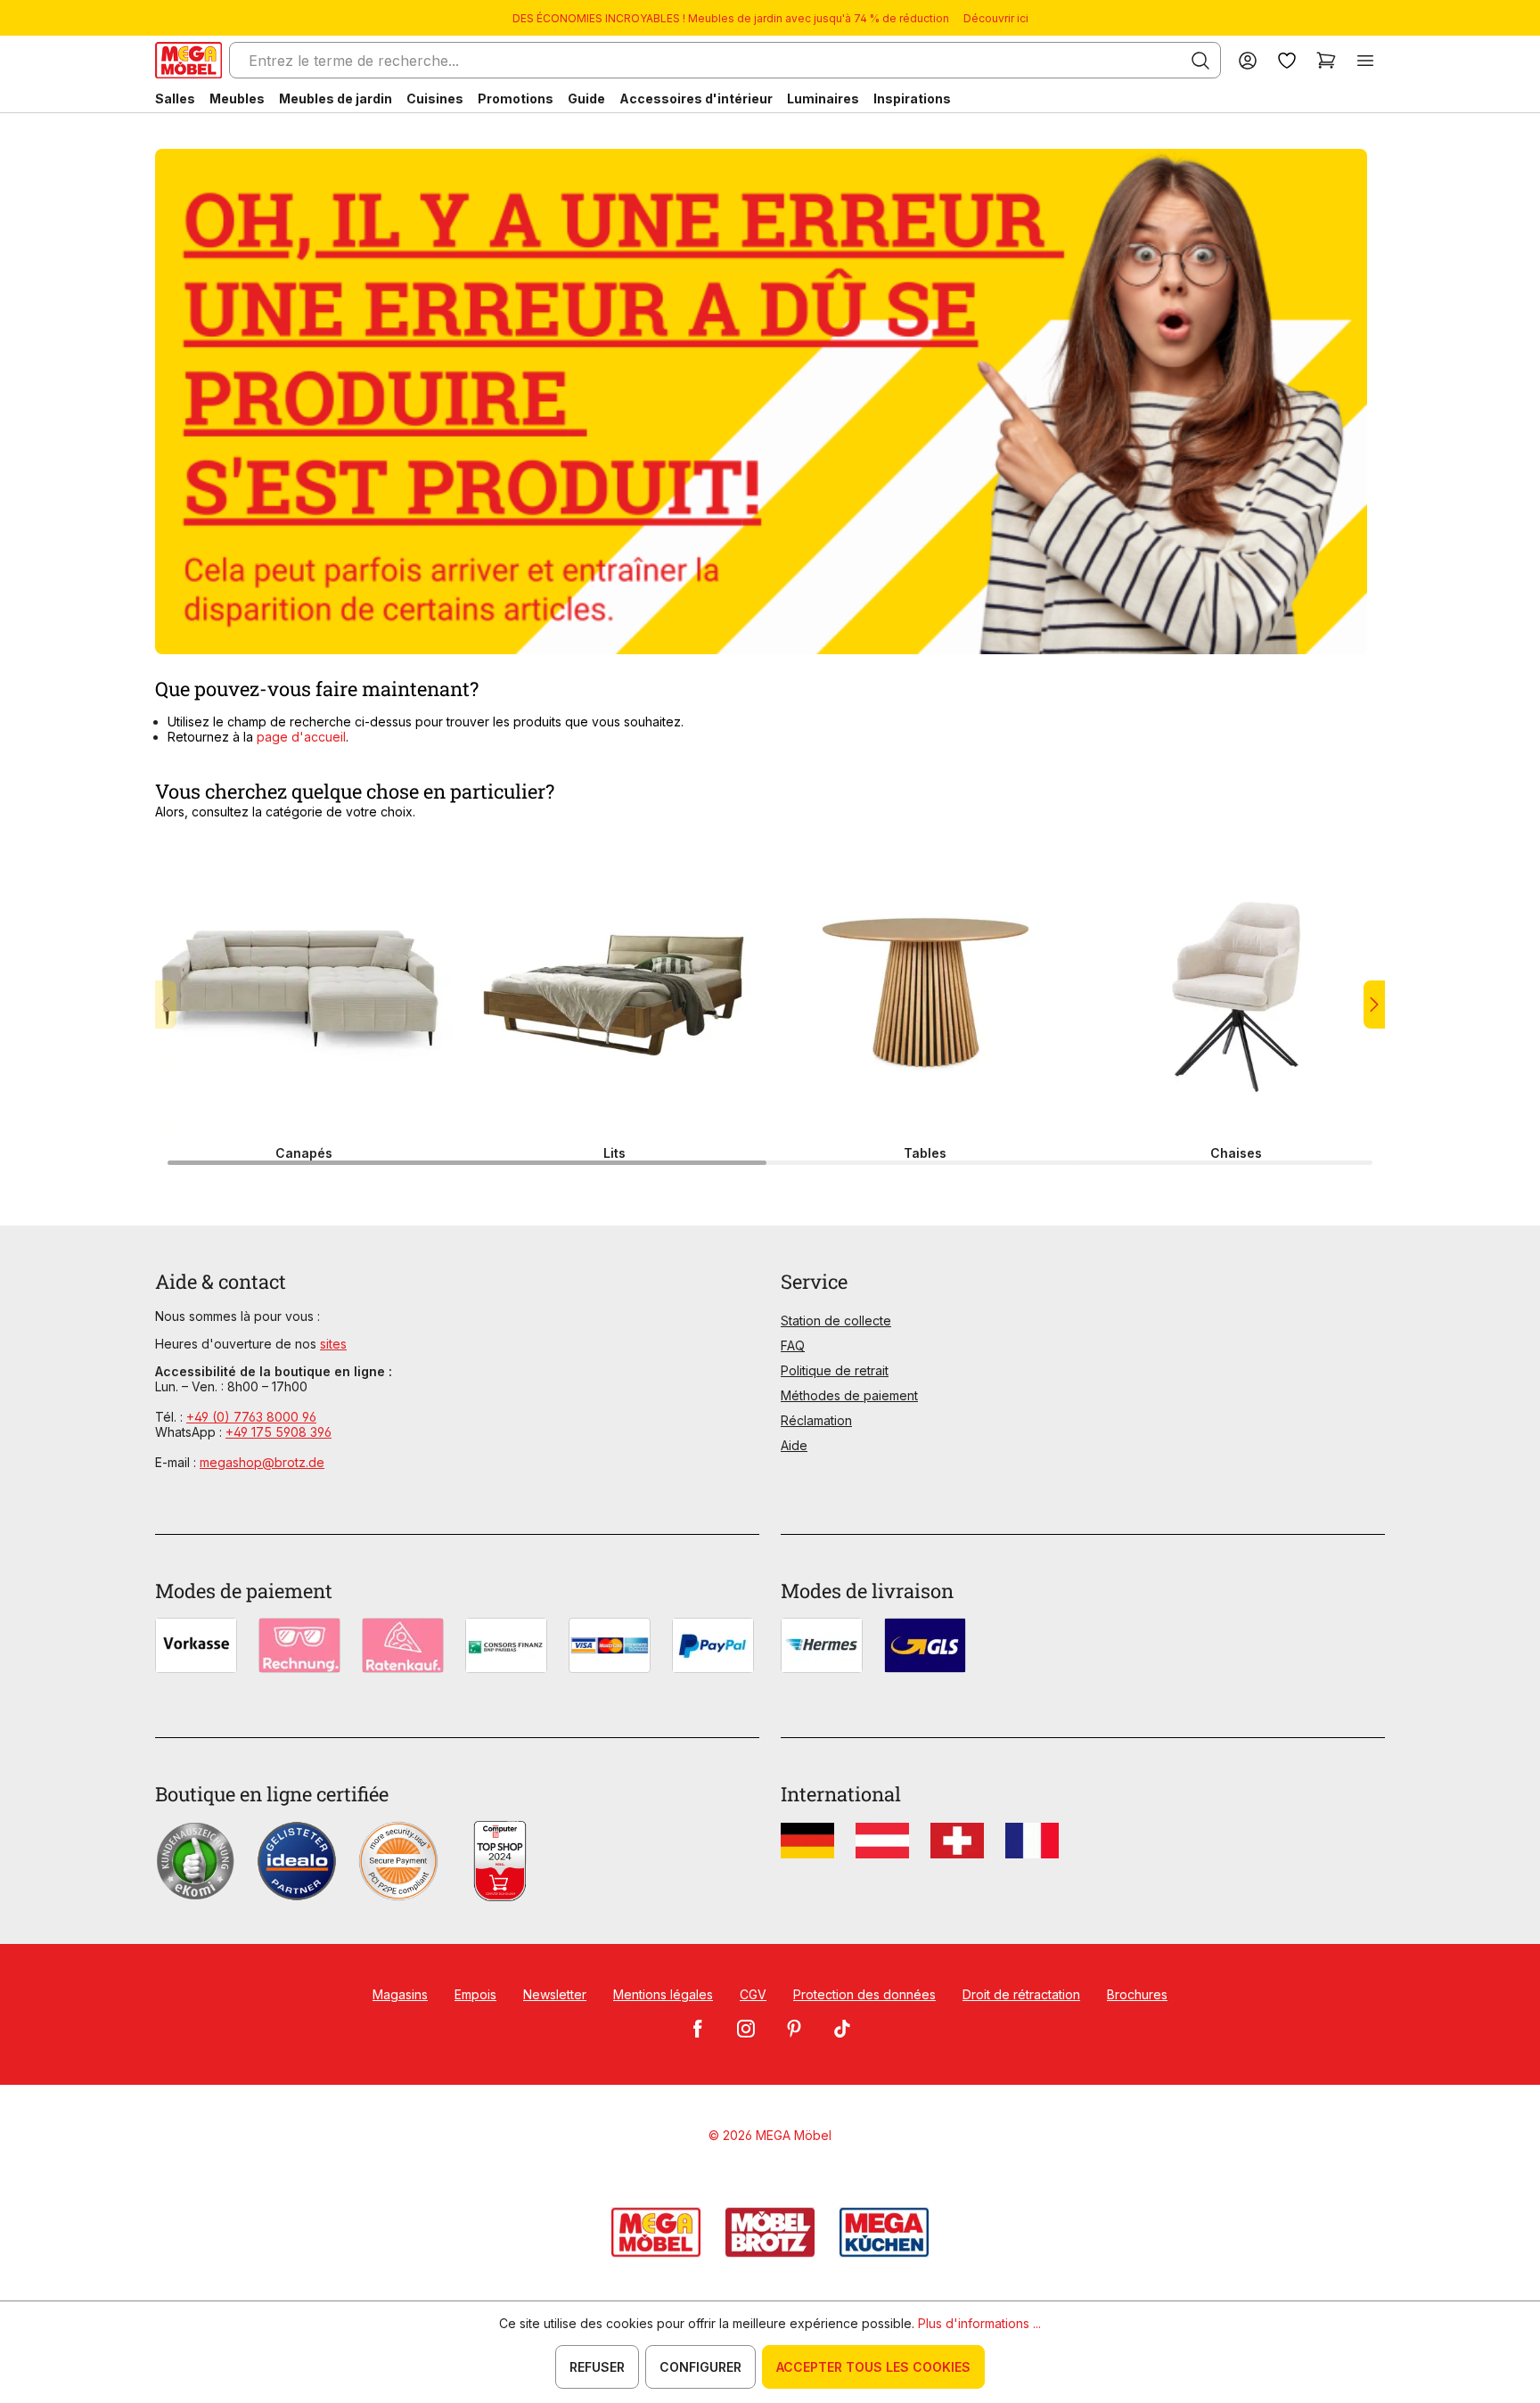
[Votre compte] (1248, 60)
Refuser (597, 2367)
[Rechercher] (1200, 61)
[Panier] (1326, 60)
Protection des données (864, 1994)
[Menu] (1365, 60)
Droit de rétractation (1021, 1994)
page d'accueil (301, 737)
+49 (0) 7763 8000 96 (251, 1417)
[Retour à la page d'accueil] (188, 60)
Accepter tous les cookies (873, 2367)
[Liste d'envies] (1287, 60)
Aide (794, 1445)
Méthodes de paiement (849, 1395)
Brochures (1137, 1994)
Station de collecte (836, 1320)
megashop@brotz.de (262, 1462)
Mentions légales (663, 1994)
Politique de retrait (835, 1370)
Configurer (700, 2367)
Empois (475, 1994)
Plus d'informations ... (979, 2323)
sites (333, 1344)
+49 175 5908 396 (279, 1432)
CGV (753, 1994)
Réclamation (816, 1420)
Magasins (400, 1994)
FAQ (793, 1345)
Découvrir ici (996, 18)
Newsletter (555, 1994)
